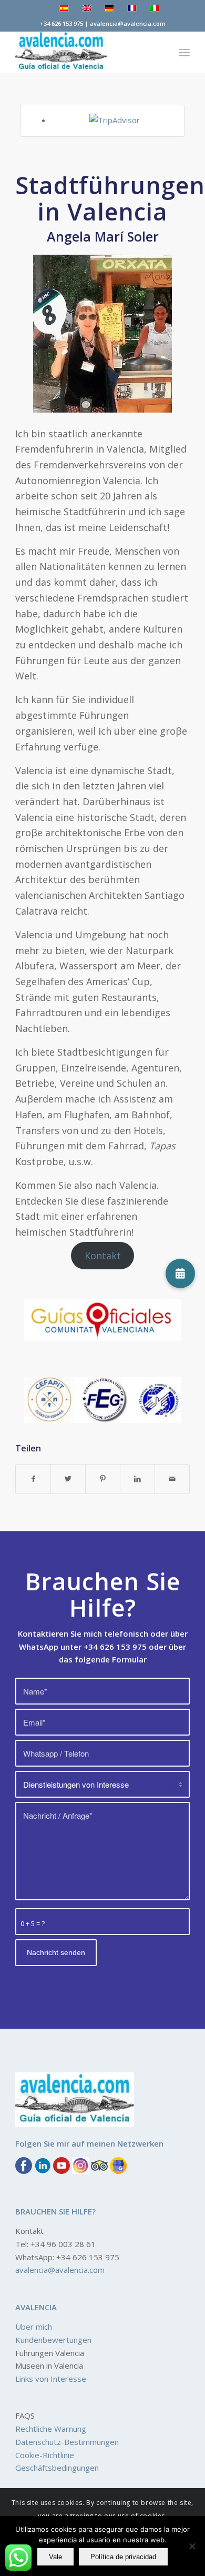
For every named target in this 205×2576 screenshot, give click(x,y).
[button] (180, 1274)
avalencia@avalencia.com (60, 2270)
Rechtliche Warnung (51, 2429)
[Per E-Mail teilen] (172, 1479)
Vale (55, 2557)
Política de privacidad (123, 2557)
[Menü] (184, 52)
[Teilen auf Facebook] (33, 1479)
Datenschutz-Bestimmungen (67, 2441)
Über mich (34, 2327)
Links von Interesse (51, 2379)
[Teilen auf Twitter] (68, 1479)
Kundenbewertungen (53, 2339)
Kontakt (103, 1256)
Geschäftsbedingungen (57, 2468)
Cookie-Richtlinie (45, 2454)
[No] (192, 2546)
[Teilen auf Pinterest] (103, 1479)
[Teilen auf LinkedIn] (137, 1479)
